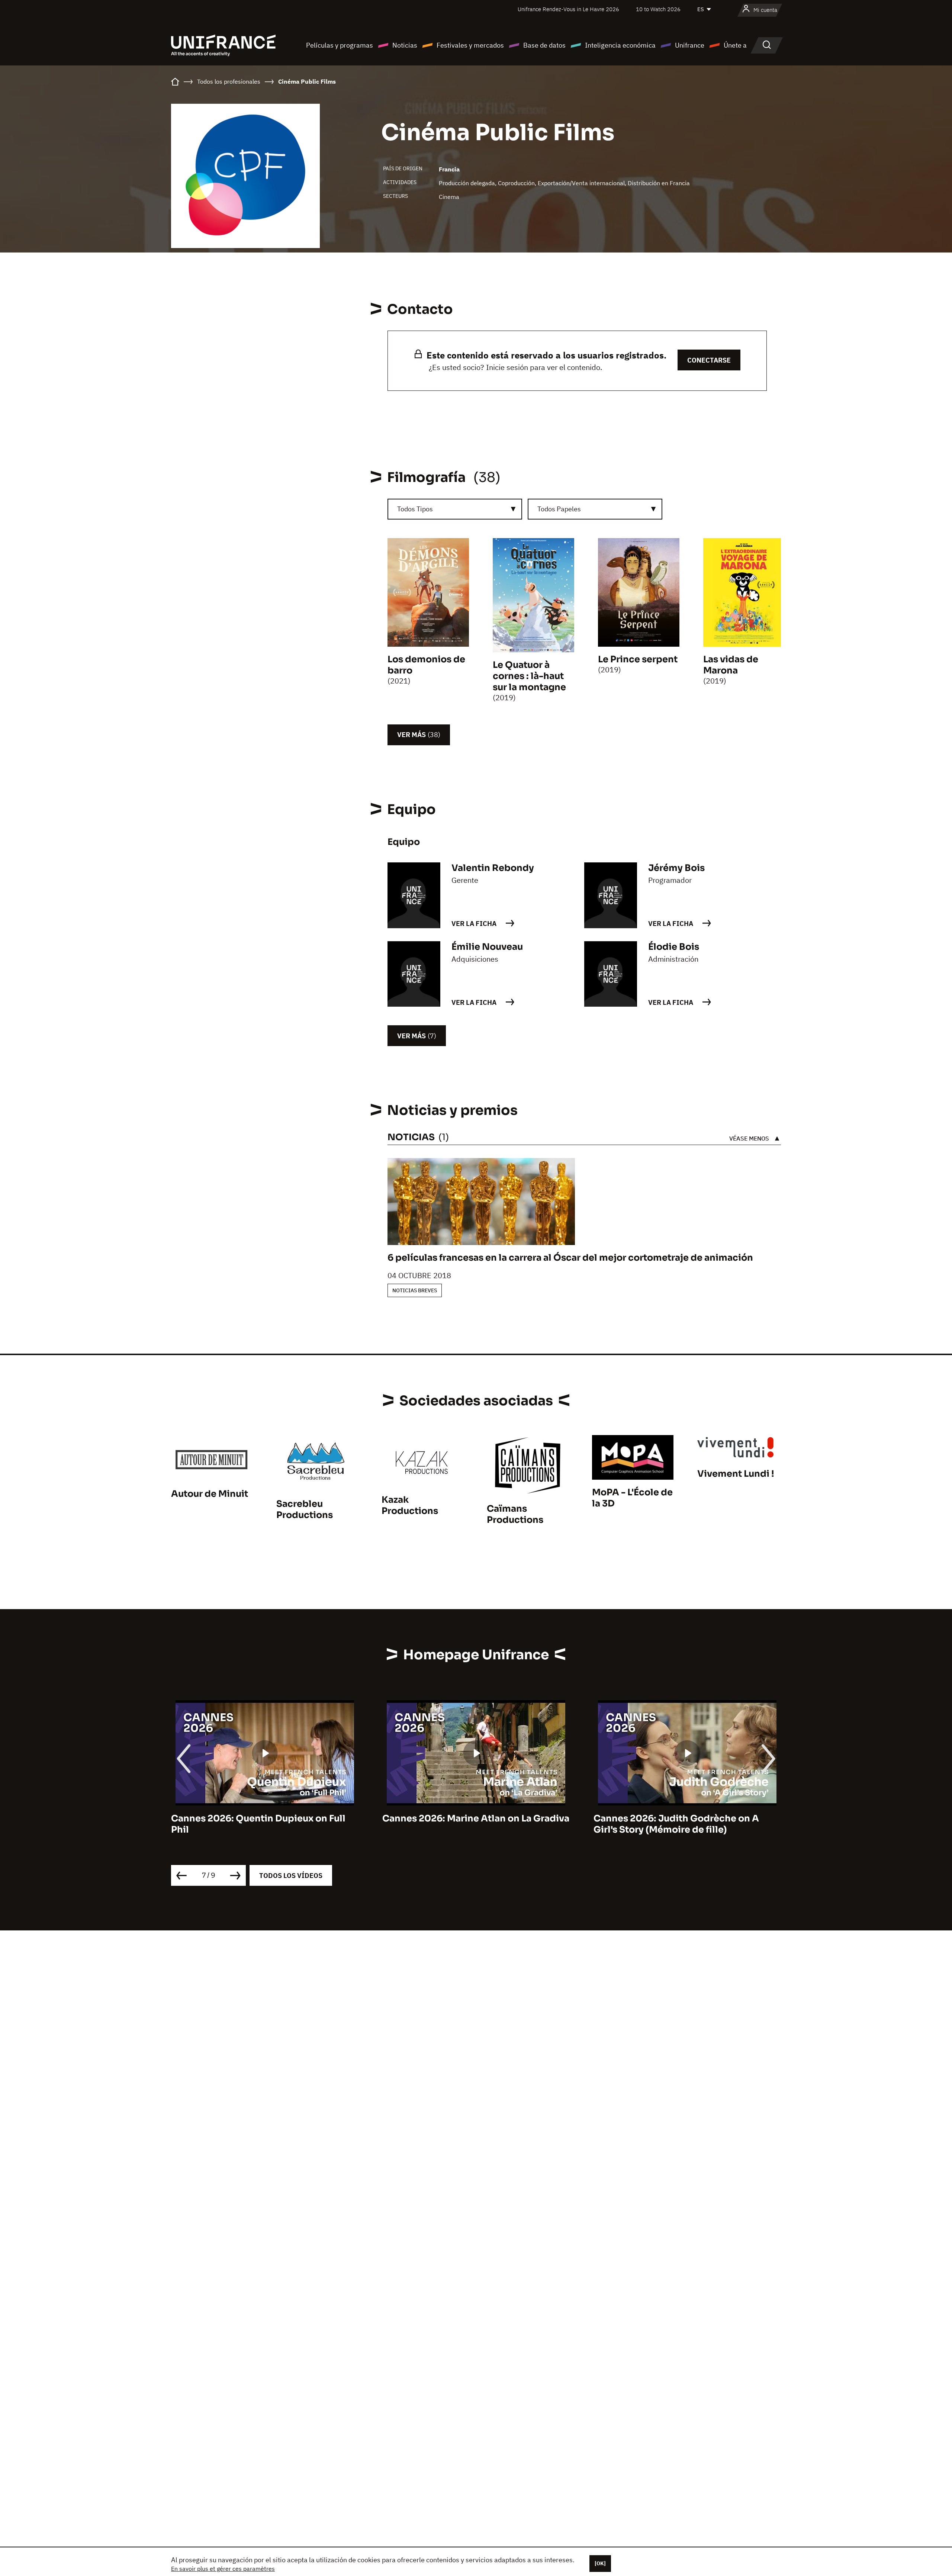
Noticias (405, 45)
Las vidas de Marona (731, 665)
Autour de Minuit (210, 1494)
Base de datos (544, 45)
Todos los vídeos (291, 1876)
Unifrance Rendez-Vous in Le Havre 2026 (568, 9)
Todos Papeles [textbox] (559, 509)
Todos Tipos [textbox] (415, 509)
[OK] (600, 2563)
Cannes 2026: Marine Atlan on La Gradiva (265, 1818)
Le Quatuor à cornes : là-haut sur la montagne (529, 676)
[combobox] (455, 509)
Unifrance (690, 45)
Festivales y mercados (470, 45)
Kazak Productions (410, 1505)
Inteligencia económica (620, 45)
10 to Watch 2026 (658, 9)
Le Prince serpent (638, 659)
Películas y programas (340, 45)
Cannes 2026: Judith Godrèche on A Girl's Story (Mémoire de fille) (465, 1824)
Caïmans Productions (515, 1514)
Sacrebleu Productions (305, 1509)
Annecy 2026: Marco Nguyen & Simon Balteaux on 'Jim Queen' (680, 1824)
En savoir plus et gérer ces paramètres (223, 2569)
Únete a (735, 45)
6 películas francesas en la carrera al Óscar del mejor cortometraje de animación (570, 1258)
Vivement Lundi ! (736, 1474)
